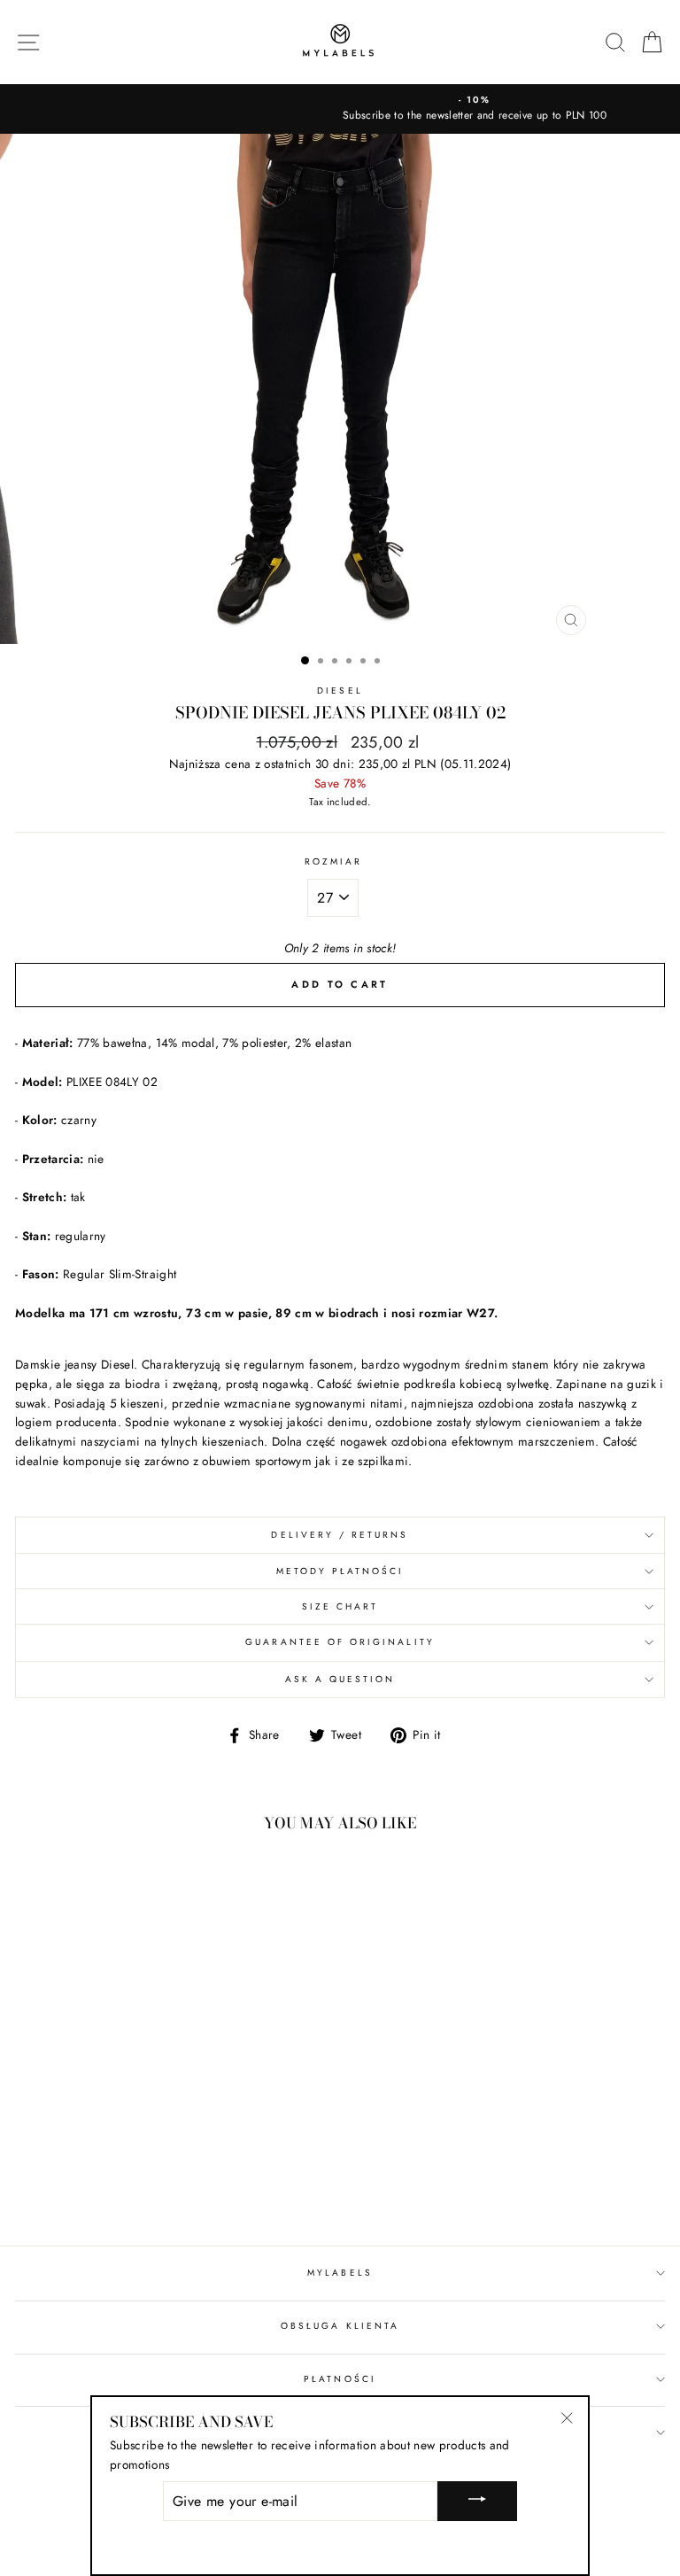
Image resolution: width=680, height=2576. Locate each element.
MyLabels (340, 2273)
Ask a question (340, 1679)
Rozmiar (333, 861)
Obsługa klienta (340, 2326)
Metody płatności (340, 1571)
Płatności (340, 2379)
